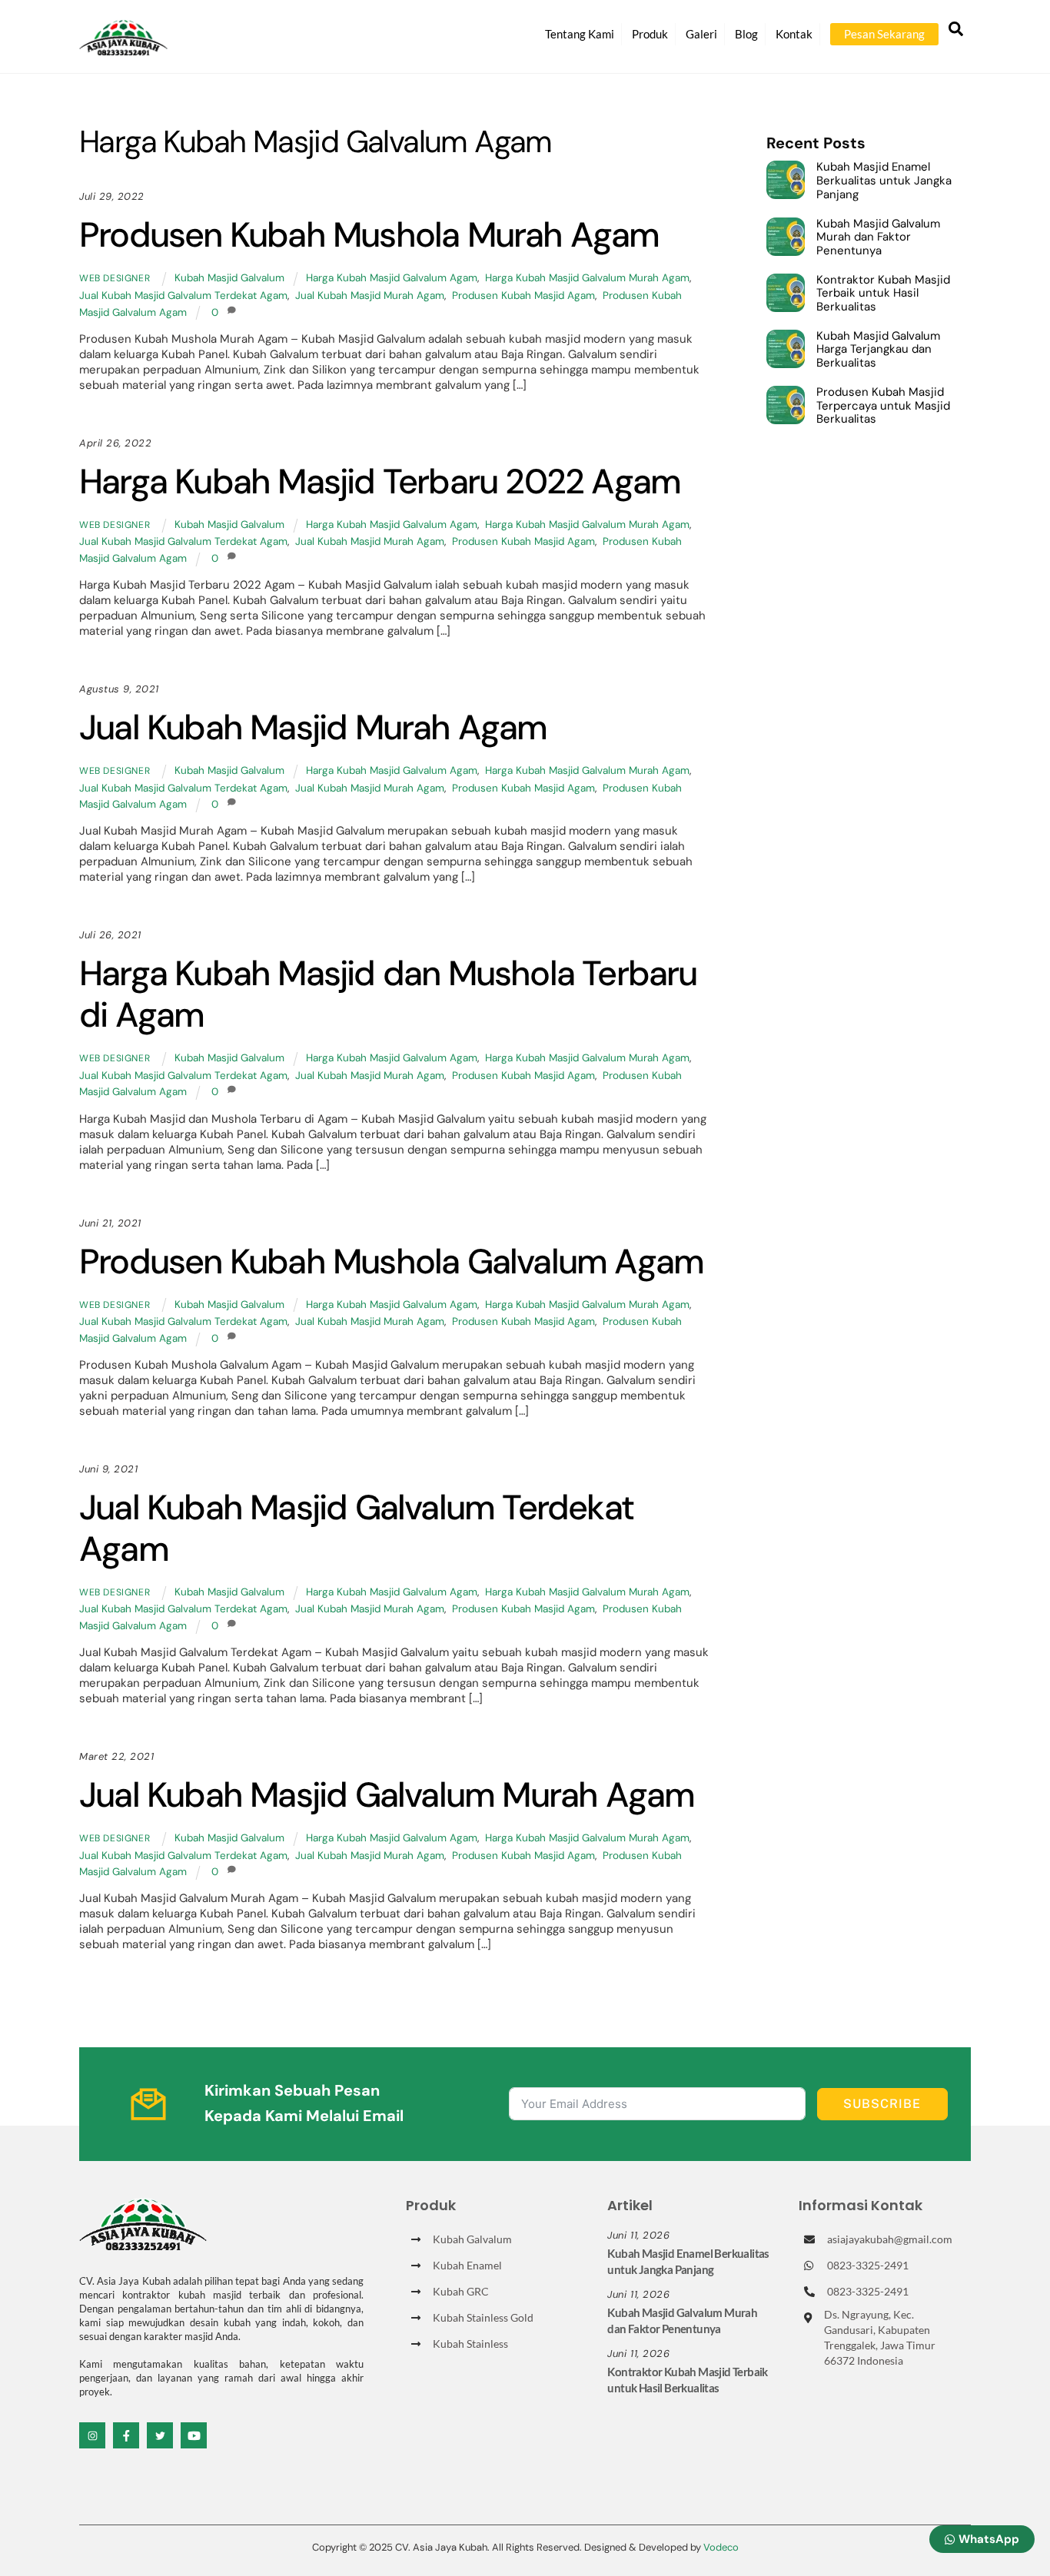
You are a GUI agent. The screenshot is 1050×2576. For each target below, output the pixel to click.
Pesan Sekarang (884, 34)
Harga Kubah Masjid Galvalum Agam (392, 278)
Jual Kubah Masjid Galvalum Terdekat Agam (183, 295)
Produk (650, 34)
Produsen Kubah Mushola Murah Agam (369, 235)
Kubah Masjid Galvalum (229, 278)
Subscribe (882, 2104)
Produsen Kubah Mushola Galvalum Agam (391, 1261)
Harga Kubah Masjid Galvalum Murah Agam (587, 278)
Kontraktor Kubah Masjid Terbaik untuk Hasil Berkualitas (883, 294)
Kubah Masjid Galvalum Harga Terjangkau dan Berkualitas (878, 350)
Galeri (701, 34)
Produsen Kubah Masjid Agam (523, 295)
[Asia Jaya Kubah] (123, 49)
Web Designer (115, 278)
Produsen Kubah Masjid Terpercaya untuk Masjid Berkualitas (883, 406)
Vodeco (721, 2547)
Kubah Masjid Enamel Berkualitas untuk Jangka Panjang (884, 181)
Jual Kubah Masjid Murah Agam (370, 295)
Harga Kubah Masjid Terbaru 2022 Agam (380, 481)
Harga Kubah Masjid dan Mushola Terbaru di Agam (388, 994)
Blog (746, 34)
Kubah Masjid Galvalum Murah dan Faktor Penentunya (878, 238)
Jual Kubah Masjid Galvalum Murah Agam (387, 1795)
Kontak (794, 34)
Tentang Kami (580, 34)
